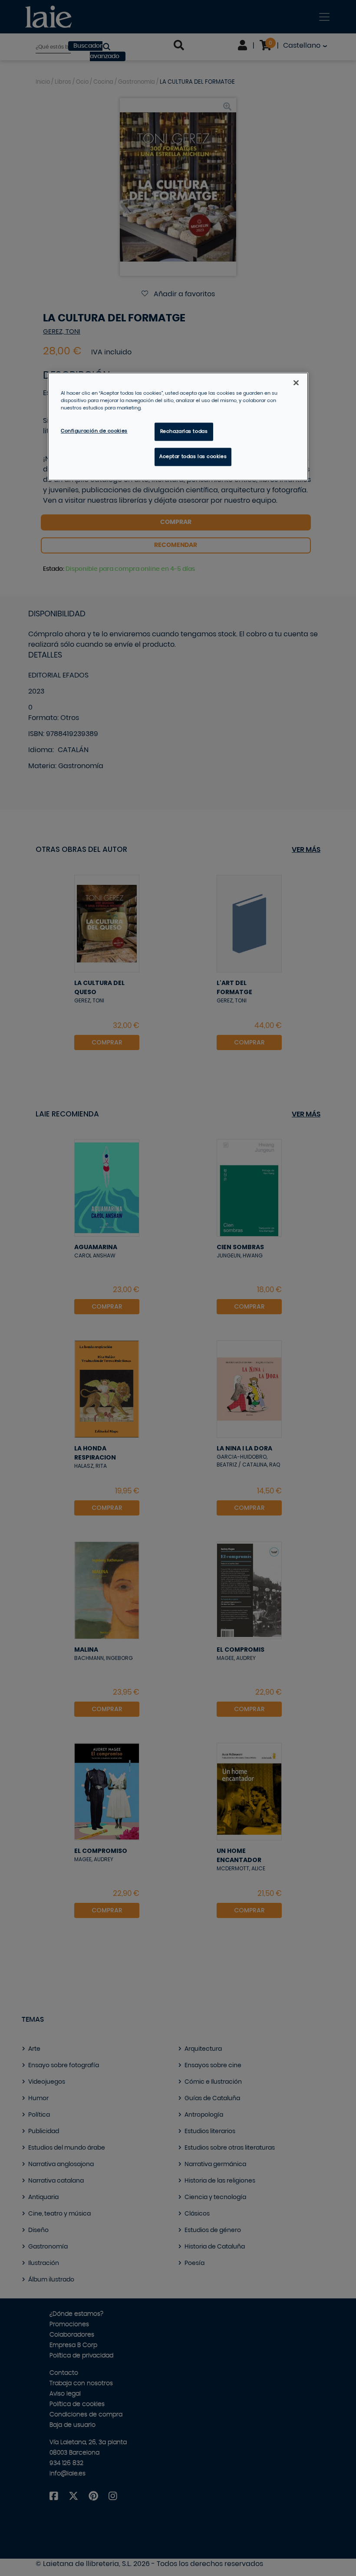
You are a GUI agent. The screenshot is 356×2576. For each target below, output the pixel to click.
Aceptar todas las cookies (193, 457)
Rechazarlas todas (184, 432)
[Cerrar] (296, 383)
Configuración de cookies (94, 431)
